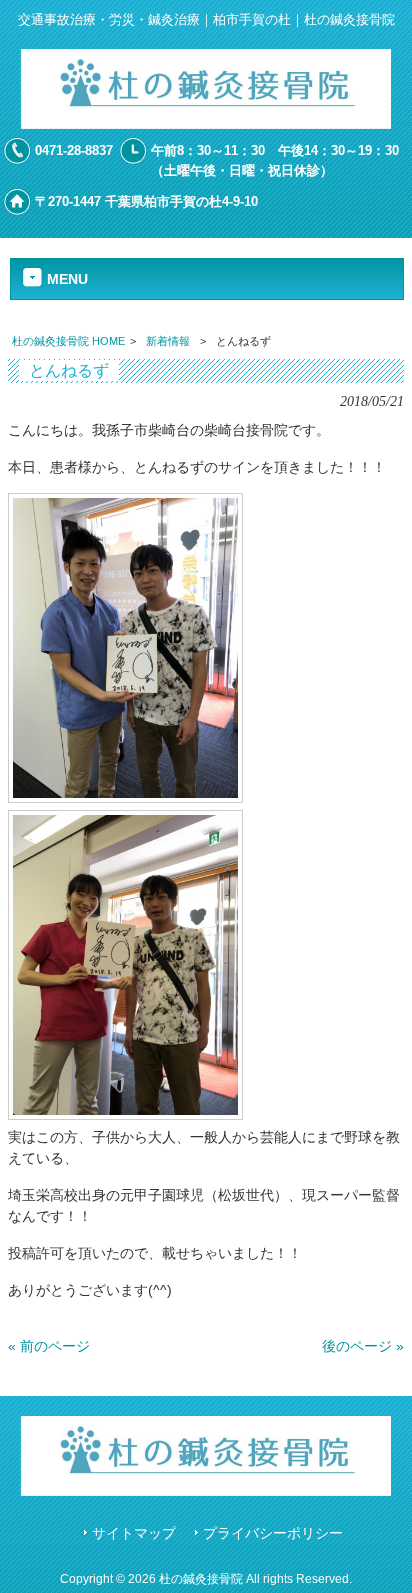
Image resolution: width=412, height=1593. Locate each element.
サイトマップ (134, 1533)
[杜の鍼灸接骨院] (206, 124)
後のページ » (363, 1346)
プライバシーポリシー (273, 1533)
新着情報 (168, 341)
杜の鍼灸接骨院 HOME (68, 341)
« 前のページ (49, 1346)
